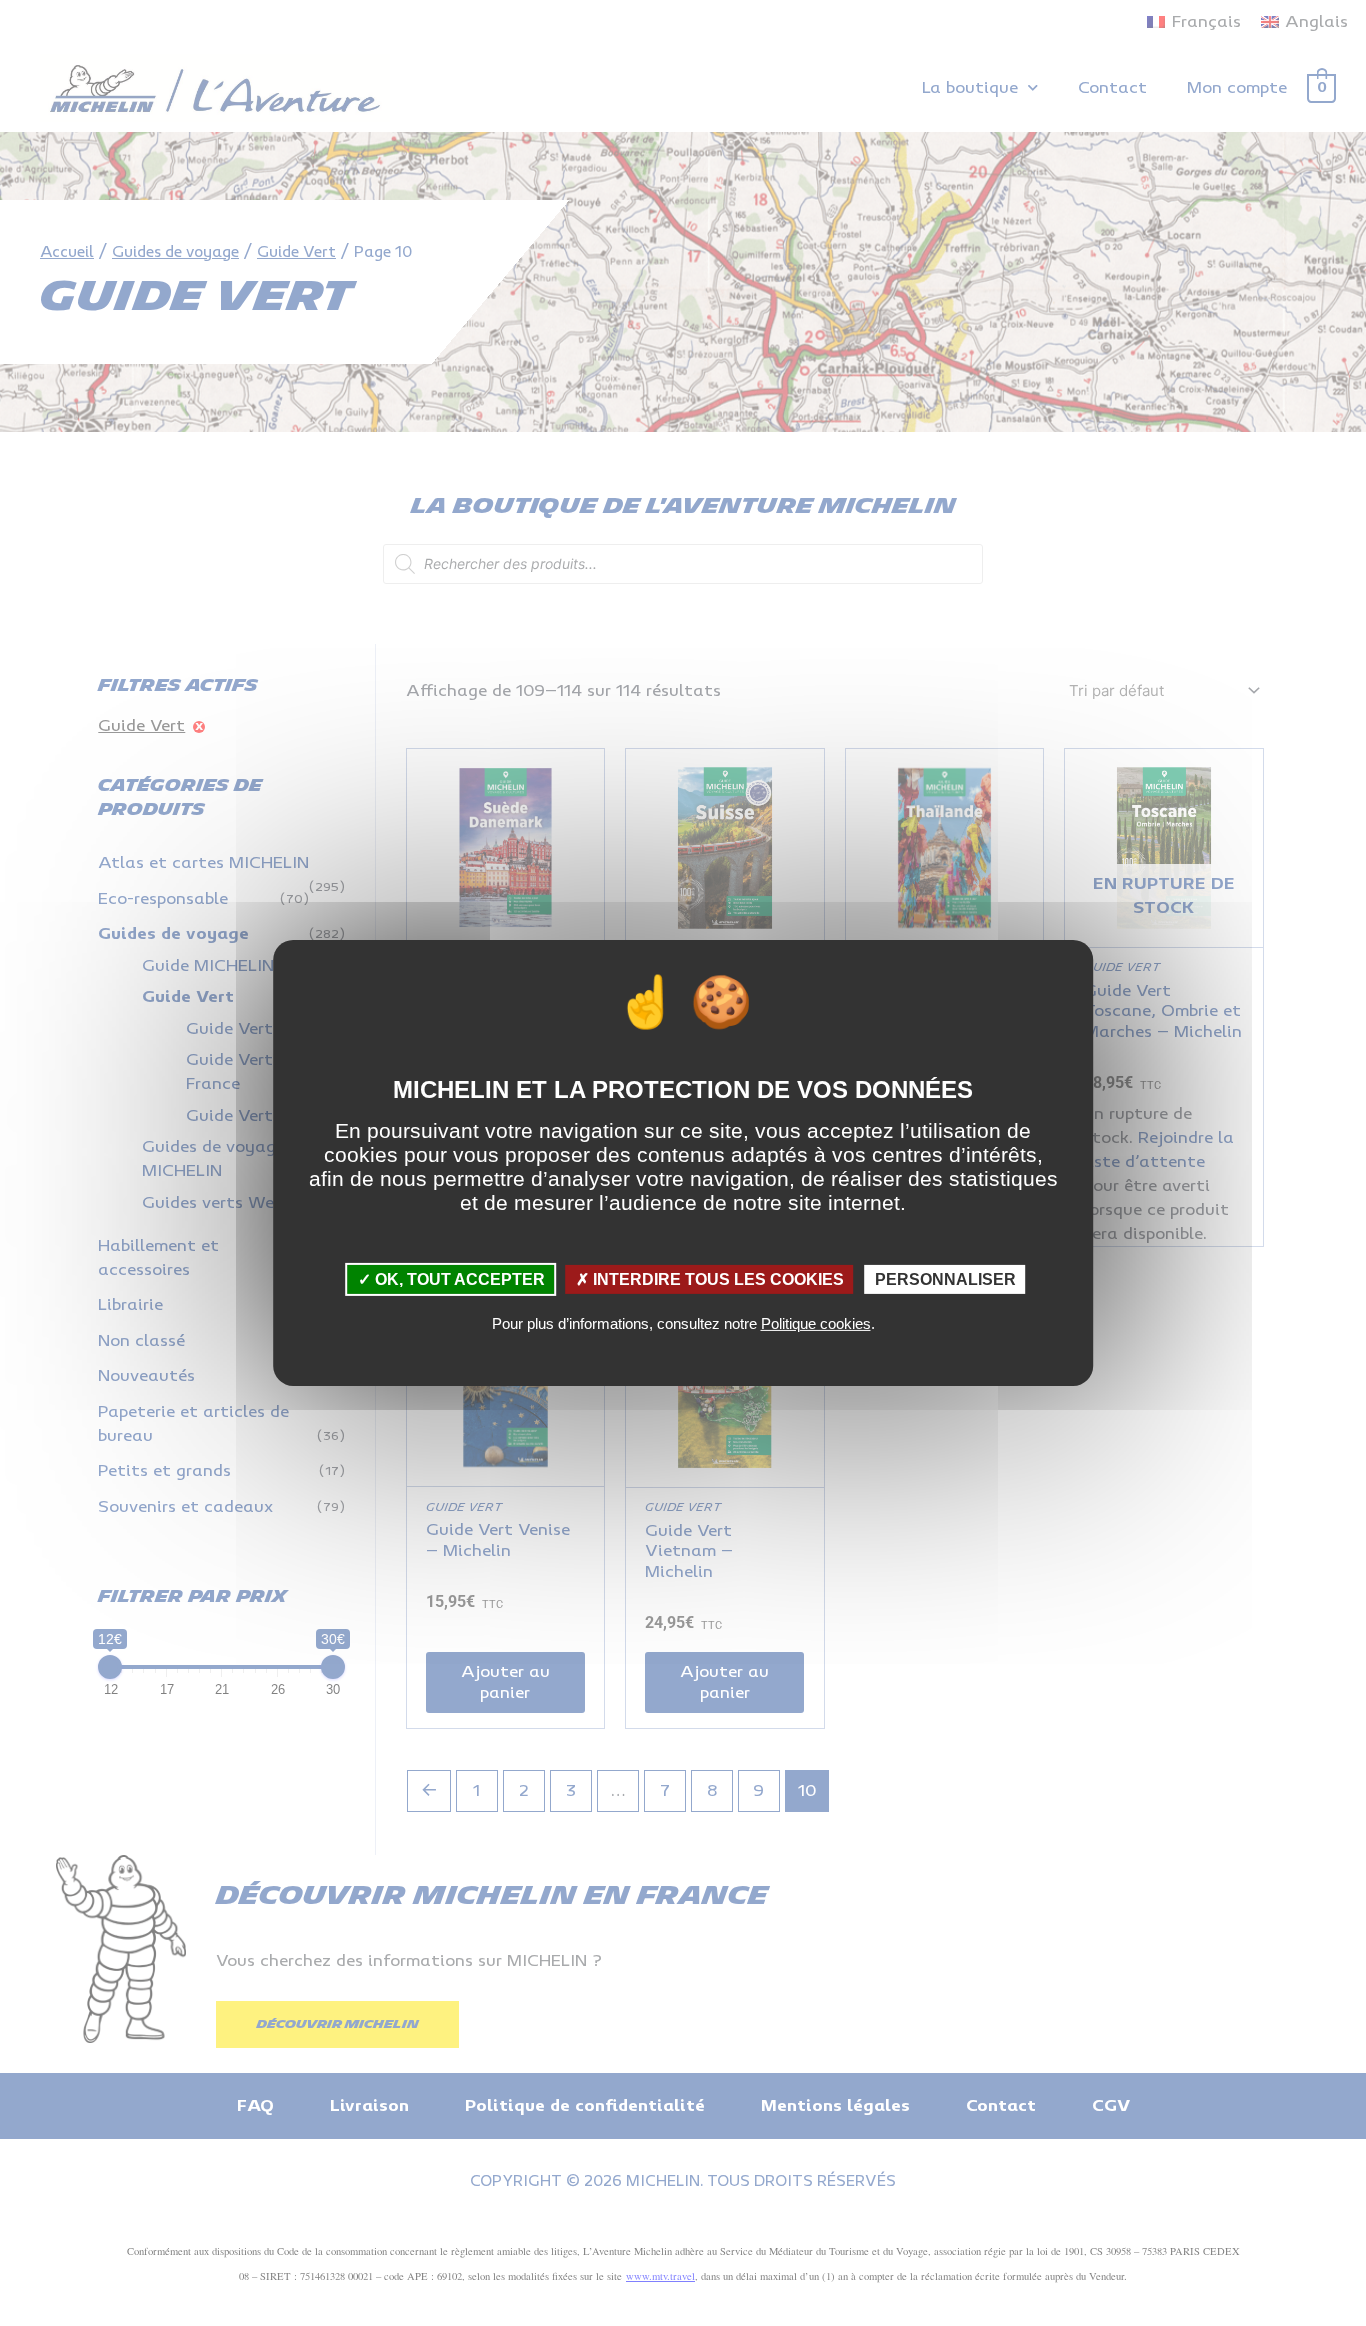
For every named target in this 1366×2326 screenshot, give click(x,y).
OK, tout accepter (458, 1279)
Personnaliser (945, 1279)
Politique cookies (816, 1323)
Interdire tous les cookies (716, 1279)
